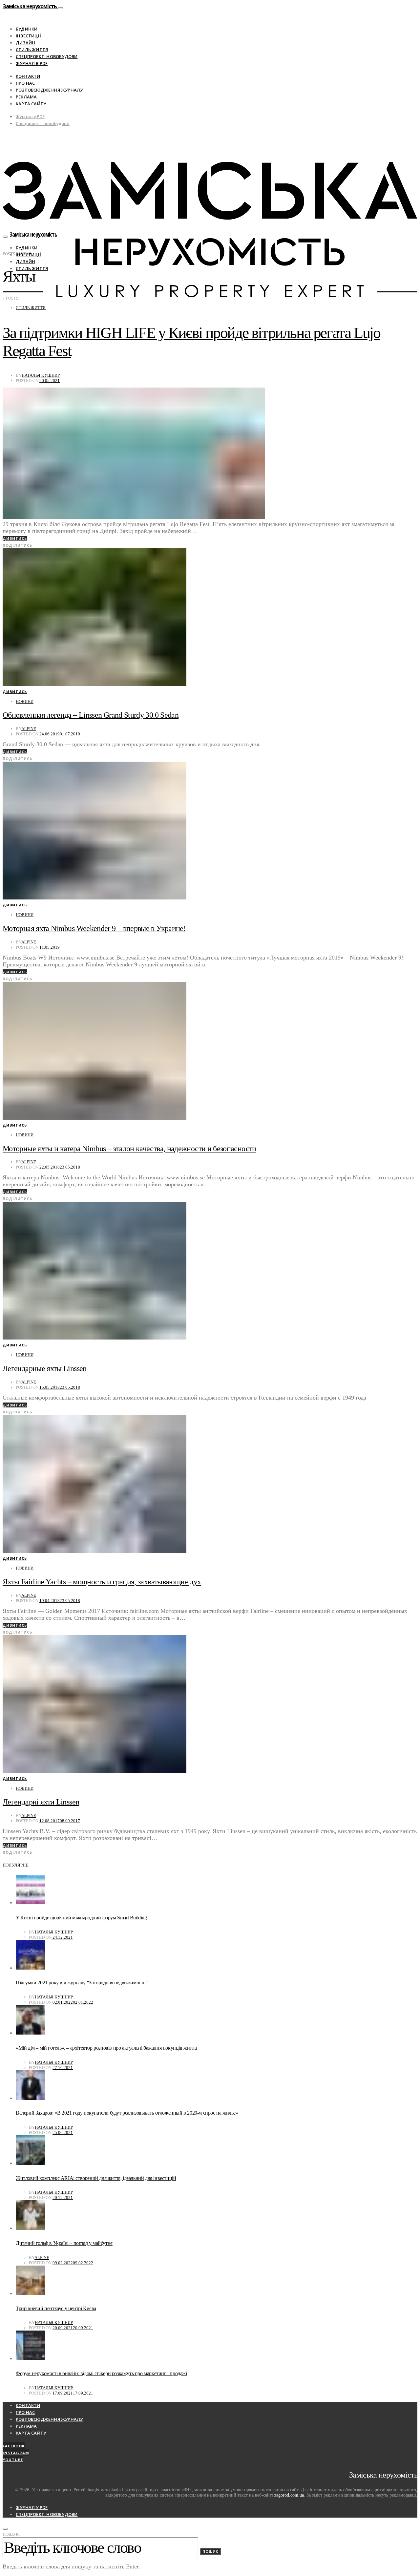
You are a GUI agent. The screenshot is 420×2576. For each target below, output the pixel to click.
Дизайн (25, 43)
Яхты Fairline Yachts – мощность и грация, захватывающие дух (102, 1582)
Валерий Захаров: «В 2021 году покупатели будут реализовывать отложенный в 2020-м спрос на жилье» (127, 2113)
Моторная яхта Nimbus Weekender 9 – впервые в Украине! (94, 928)
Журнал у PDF (30, 116)
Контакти (28, 76)
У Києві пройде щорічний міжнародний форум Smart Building (81, 1918)
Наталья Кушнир (41, 375)
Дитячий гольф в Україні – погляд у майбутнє (64, 2243)
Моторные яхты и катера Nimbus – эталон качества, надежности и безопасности (129, 1149)
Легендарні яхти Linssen (41, 1802)
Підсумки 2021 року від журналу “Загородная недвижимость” (82, 1983)
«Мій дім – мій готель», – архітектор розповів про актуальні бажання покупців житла (106, 2048)
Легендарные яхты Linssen (45, 1368)
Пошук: (11, 2534)
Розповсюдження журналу (49, 90)
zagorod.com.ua (289, 2495)
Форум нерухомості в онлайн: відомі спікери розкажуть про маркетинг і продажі (101, 2373)
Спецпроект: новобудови (47, 56)
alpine (29, 729)
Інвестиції (28, 36)
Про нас (25, 83)
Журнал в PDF (32, 63)
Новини (25, 701)
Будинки (27, 29)
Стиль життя (32, 50)
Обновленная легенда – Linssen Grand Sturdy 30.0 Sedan (91, 715)
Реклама (26, 97)
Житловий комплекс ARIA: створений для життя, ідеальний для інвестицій (96, 2178)
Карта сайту (31, 104)
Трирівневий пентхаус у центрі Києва (56, 2308)
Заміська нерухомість (30, 6)
